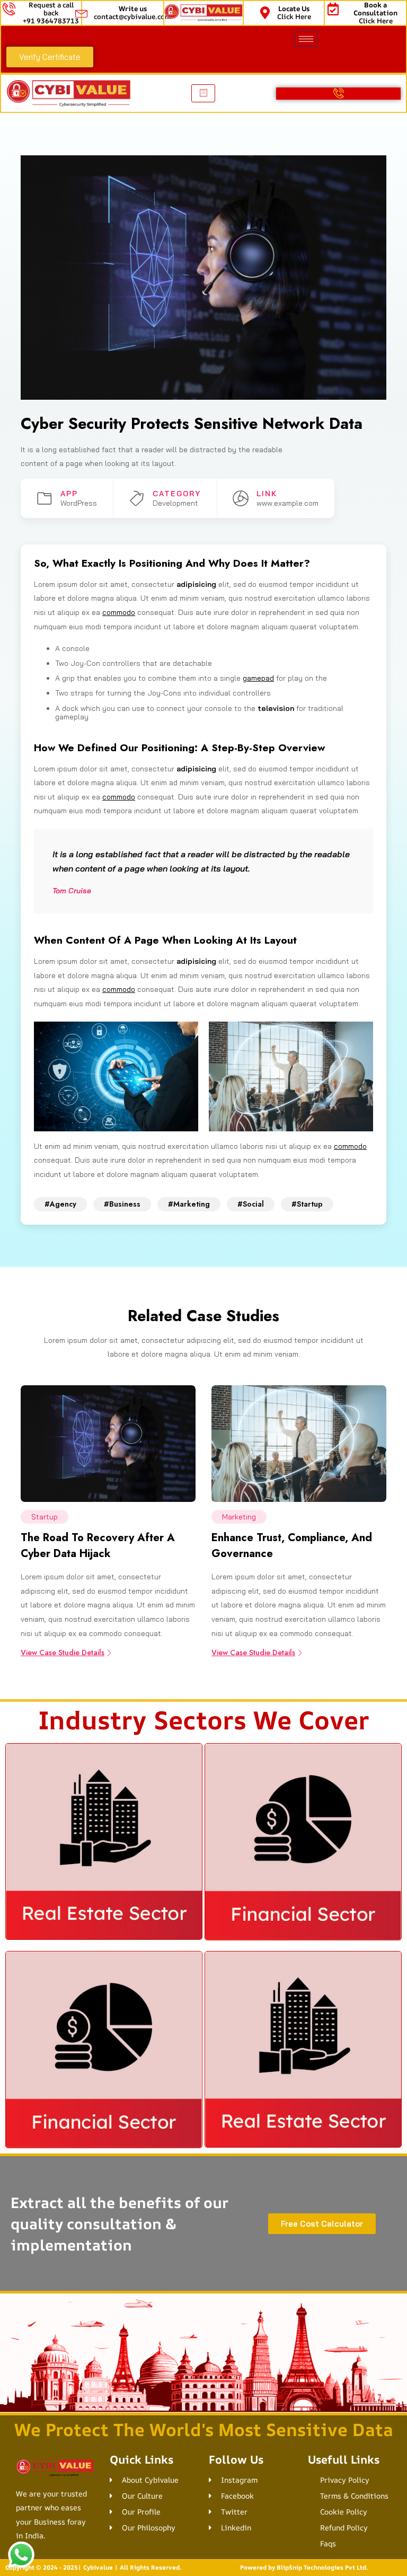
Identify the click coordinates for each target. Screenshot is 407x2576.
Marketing (239, 1517)
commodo (119, 612)
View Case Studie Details (63, 1652)
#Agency (60, 1204)
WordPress (79, 503)
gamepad (258, 678)
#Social (251, 1204)
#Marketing (189, 1204)
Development (175, 503)
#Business (122, 1204)
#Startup (307, 1204)
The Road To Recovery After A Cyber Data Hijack (98, 1546)
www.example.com (287, 503)
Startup (45, 1517)
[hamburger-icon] (306, 39)
